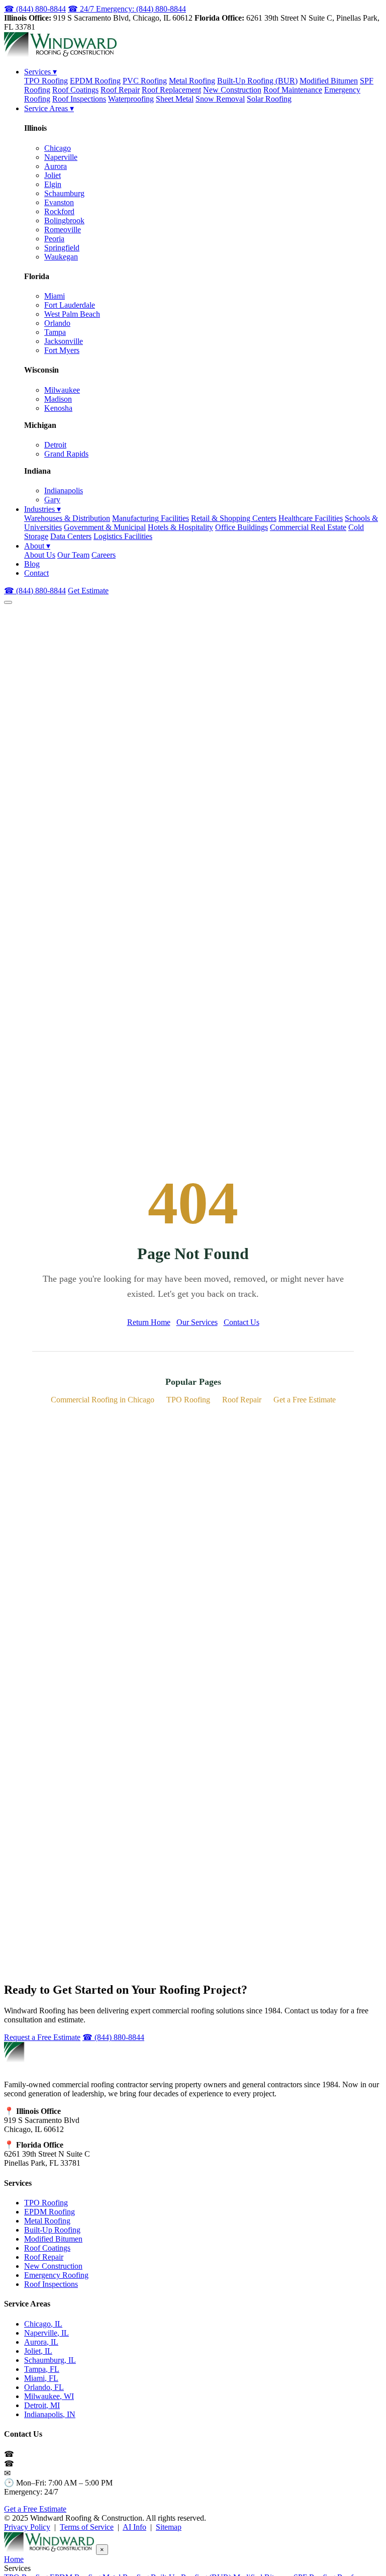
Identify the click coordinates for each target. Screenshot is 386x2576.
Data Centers (71, 536)
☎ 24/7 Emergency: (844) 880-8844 (127, 9)
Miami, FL (41, 2378)
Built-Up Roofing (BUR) (257, 81)
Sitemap (169, 2527)
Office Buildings (242, 527)
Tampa (55, 332)
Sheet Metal (175, 99)
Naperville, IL (46, 2333)
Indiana (37, 471)
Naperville (61, 157)
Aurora (56, 166)
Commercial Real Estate (308, 527)
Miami (55, 296)
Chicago (58, 148)
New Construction (232, 90)
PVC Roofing (145, 81)
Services (18, 2183)
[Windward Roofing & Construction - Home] (60, 54)
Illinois (35, 128)
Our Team (73, 555)
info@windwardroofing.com (58, 2473)
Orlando (57, 323)
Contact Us (242, 1322)
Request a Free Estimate (42, 2037)
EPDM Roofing (95, 81)
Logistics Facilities (123, 536)
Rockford (59, 211)
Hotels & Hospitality (180, 527)
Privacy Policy (27, 2527)
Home (14, 2559)
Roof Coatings (75, 90)
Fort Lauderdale (70, 305)
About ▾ (37, 546)
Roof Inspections (79, 99)
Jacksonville (64, 341)
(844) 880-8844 (41, 2454)
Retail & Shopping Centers (234, 518)
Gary (52, 500)
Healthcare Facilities (311, 518)
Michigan (40, 425)
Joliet (53, 175)
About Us (40, 555)
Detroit (55, 445)
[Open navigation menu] (8, 602)
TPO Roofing (46, 81)
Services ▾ (40, 72)
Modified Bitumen (329, 81)
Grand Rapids (66, 454)
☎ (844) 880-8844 (35, 9)
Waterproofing (131, 99)
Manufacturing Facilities (151, 518)
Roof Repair (120, 90)
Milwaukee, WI (49, 2396)
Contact (36, 573)
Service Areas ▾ (49, 108)
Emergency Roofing (56, 2275)
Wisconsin (41, 370)
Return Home (149, 1322)
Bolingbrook (64, 220)
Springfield (62, 248)
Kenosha (58, 408)
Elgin (53, 184)
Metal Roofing (192, 81)
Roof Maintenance (293, 90)
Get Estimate (88, 591)
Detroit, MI (42, 2405)
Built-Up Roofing (52, 2230)
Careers (104, 555)
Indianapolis (64, 491)
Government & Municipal (105, 527)
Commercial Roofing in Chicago (103, 1400)
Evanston (59, 202)
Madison (58, 399)
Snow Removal (220, 99)
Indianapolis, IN (50, 2414)
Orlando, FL (44, 2387)
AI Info (134, 2527)
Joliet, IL (38, 2351)
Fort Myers (62, 350)
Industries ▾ (42, 509)
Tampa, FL (42, 2369)
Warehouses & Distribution (67, 518)
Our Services (197, 1322)
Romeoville (63, 230)
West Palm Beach (72, 314)
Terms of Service (87, 2527)
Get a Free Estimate (305, 1400)
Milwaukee (62, 390)
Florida (37, 276)
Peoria (54, 239)
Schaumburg (64, 193)
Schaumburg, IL (50, 2360)
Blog (32, 564)
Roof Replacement (171, 90)
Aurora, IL (41, 2342)
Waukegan (61, 257)
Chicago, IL (43, 2324)
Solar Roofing (269, 99)
